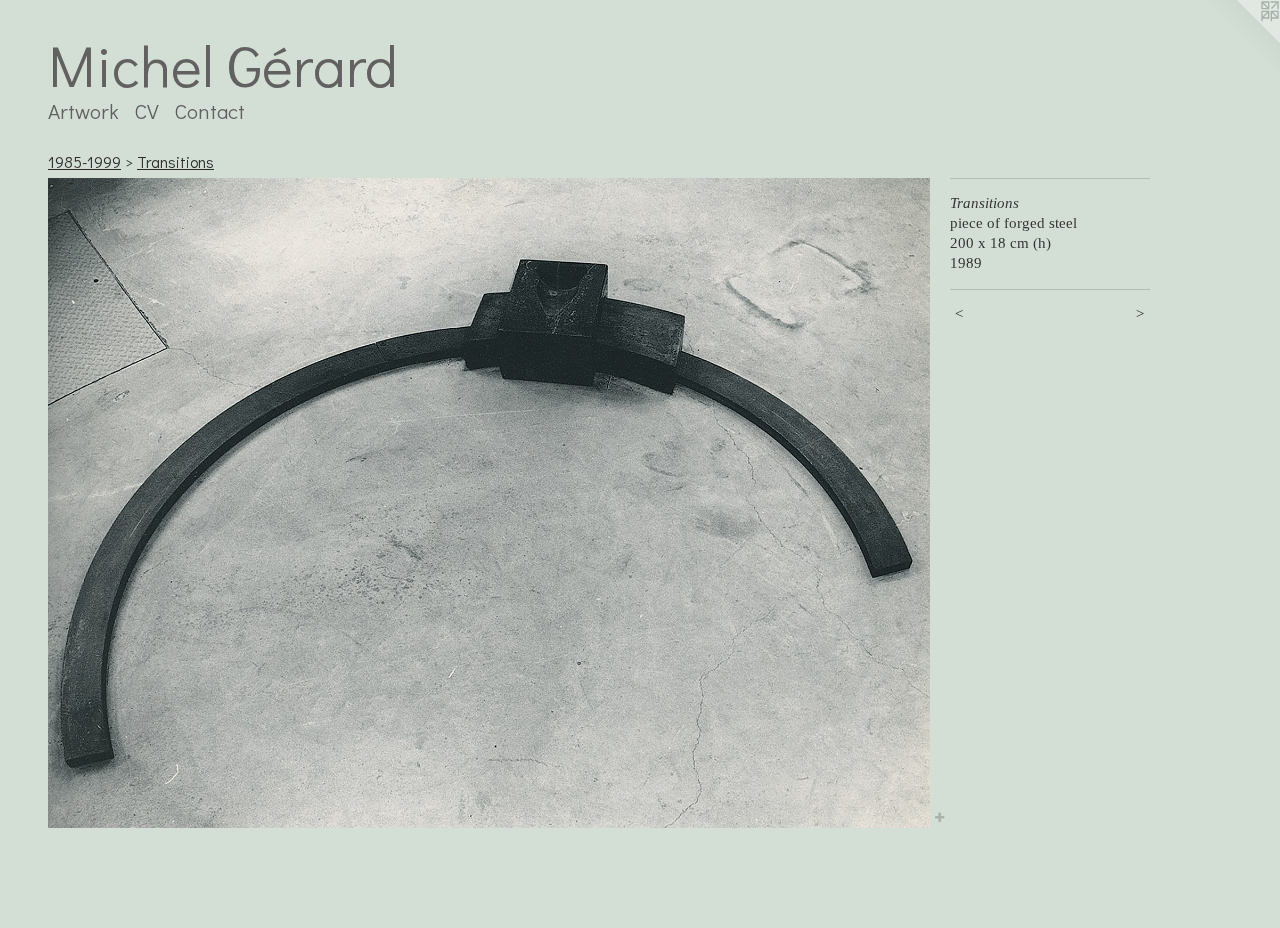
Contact (210, 111)
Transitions (175, 161)
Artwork (83, 111)
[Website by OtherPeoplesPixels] (1240, 40)
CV (147, 111)
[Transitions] (489, 503)
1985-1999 (84, 161)
